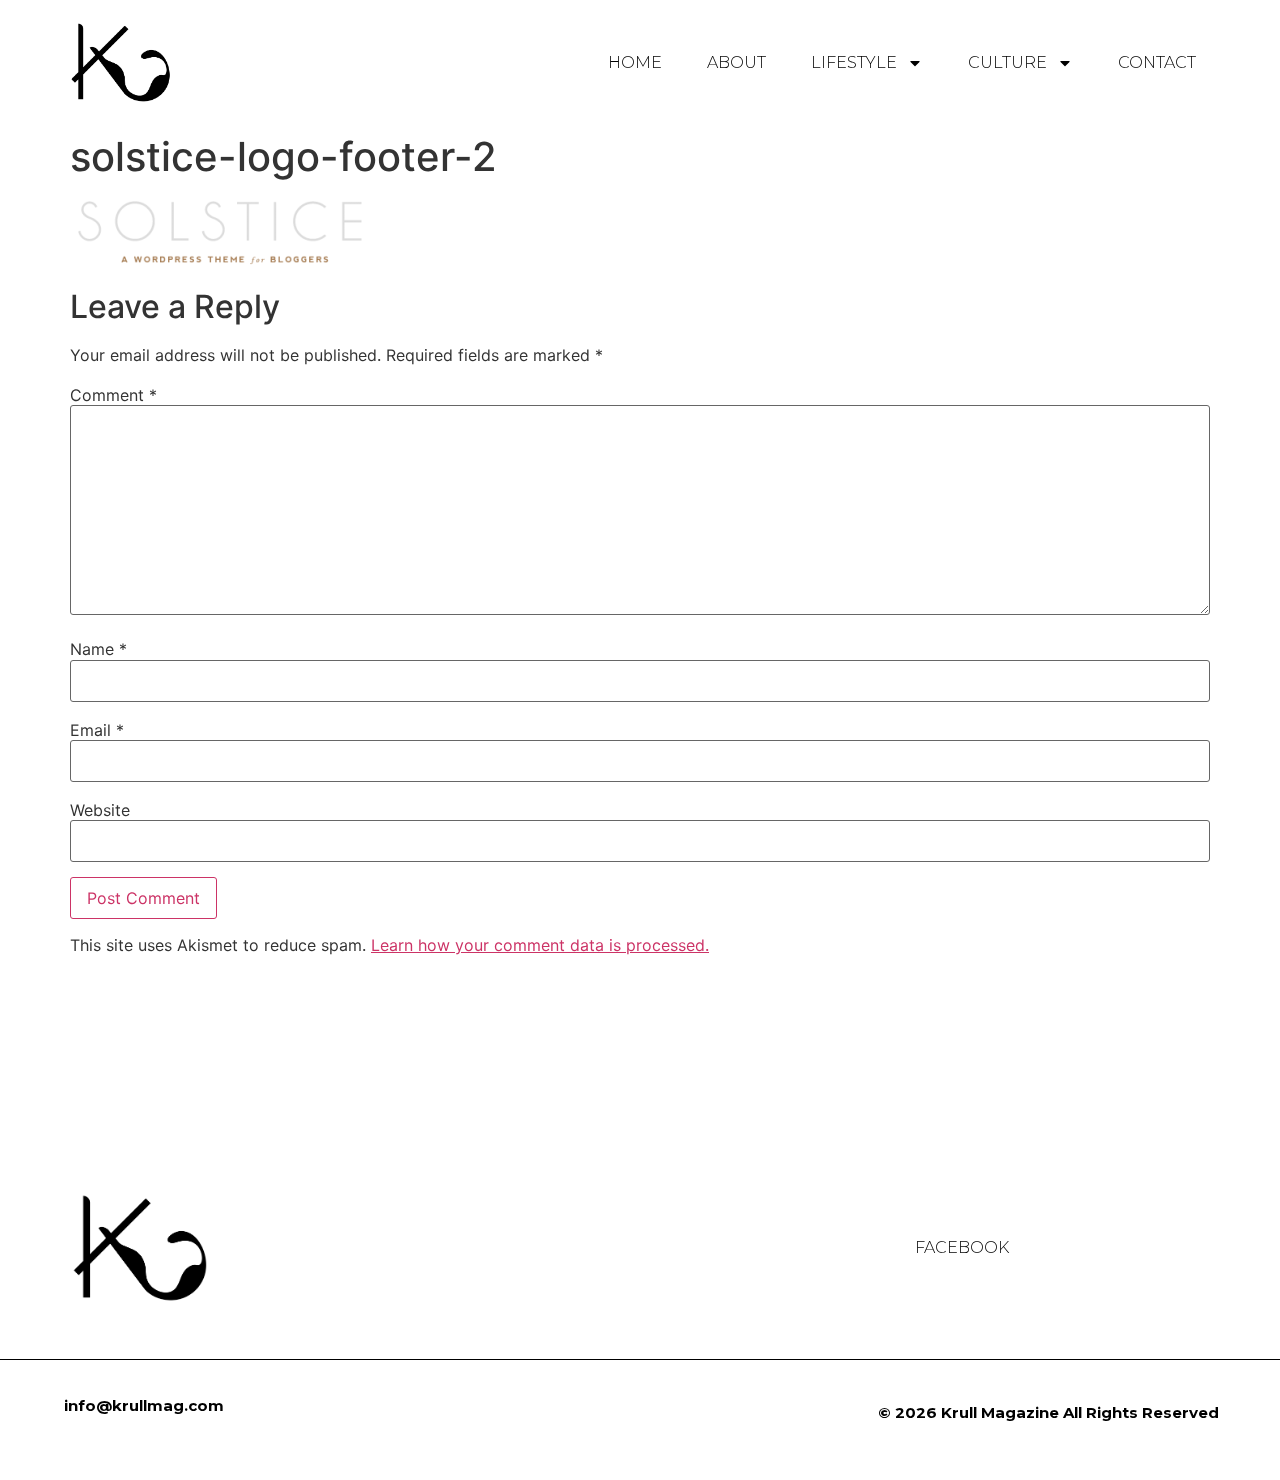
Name (98, 649)
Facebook (962, 1248)
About (736, 62)
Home (635, 62)
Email (97, 730)
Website (100, 810)
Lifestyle (854, 62)
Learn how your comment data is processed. (540, 945)
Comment (113, 395)
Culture (1007, 62)
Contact (1157, 62)
